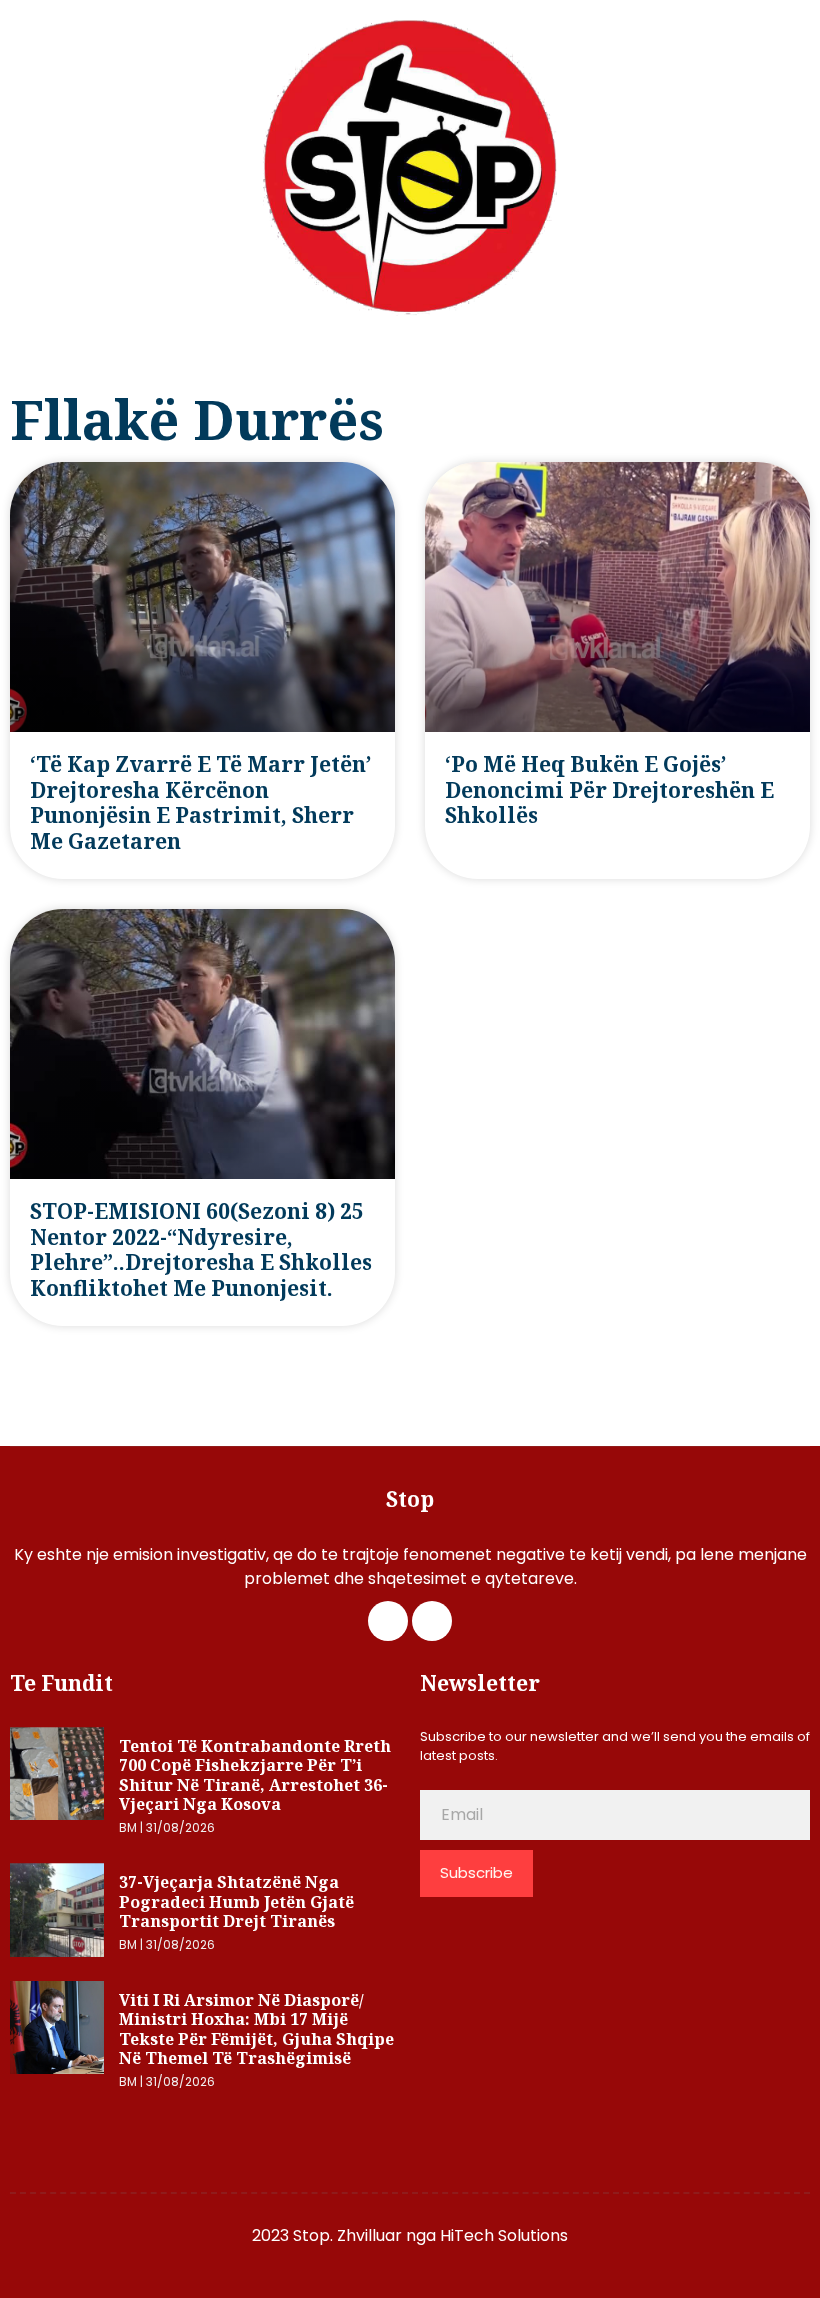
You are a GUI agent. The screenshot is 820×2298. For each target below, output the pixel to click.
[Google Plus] (432, 1621)
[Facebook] (388, 1621)
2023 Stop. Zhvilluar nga (346, 2235)
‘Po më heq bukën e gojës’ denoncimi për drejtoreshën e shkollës (609, 789)
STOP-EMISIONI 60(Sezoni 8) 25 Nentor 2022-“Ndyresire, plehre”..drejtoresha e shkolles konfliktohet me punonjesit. (201, 1249)
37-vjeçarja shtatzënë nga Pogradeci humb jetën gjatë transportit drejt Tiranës (236, 1901)
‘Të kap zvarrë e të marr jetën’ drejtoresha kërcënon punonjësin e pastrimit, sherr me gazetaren (200, 802)
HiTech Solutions (504, 2235)
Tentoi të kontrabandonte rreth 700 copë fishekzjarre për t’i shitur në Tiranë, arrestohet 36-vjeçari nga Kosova (255, 1775)
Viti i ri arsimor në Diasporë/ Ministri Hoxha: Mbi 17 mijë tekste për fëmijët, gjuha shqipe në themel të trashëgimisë (256, 2029)
